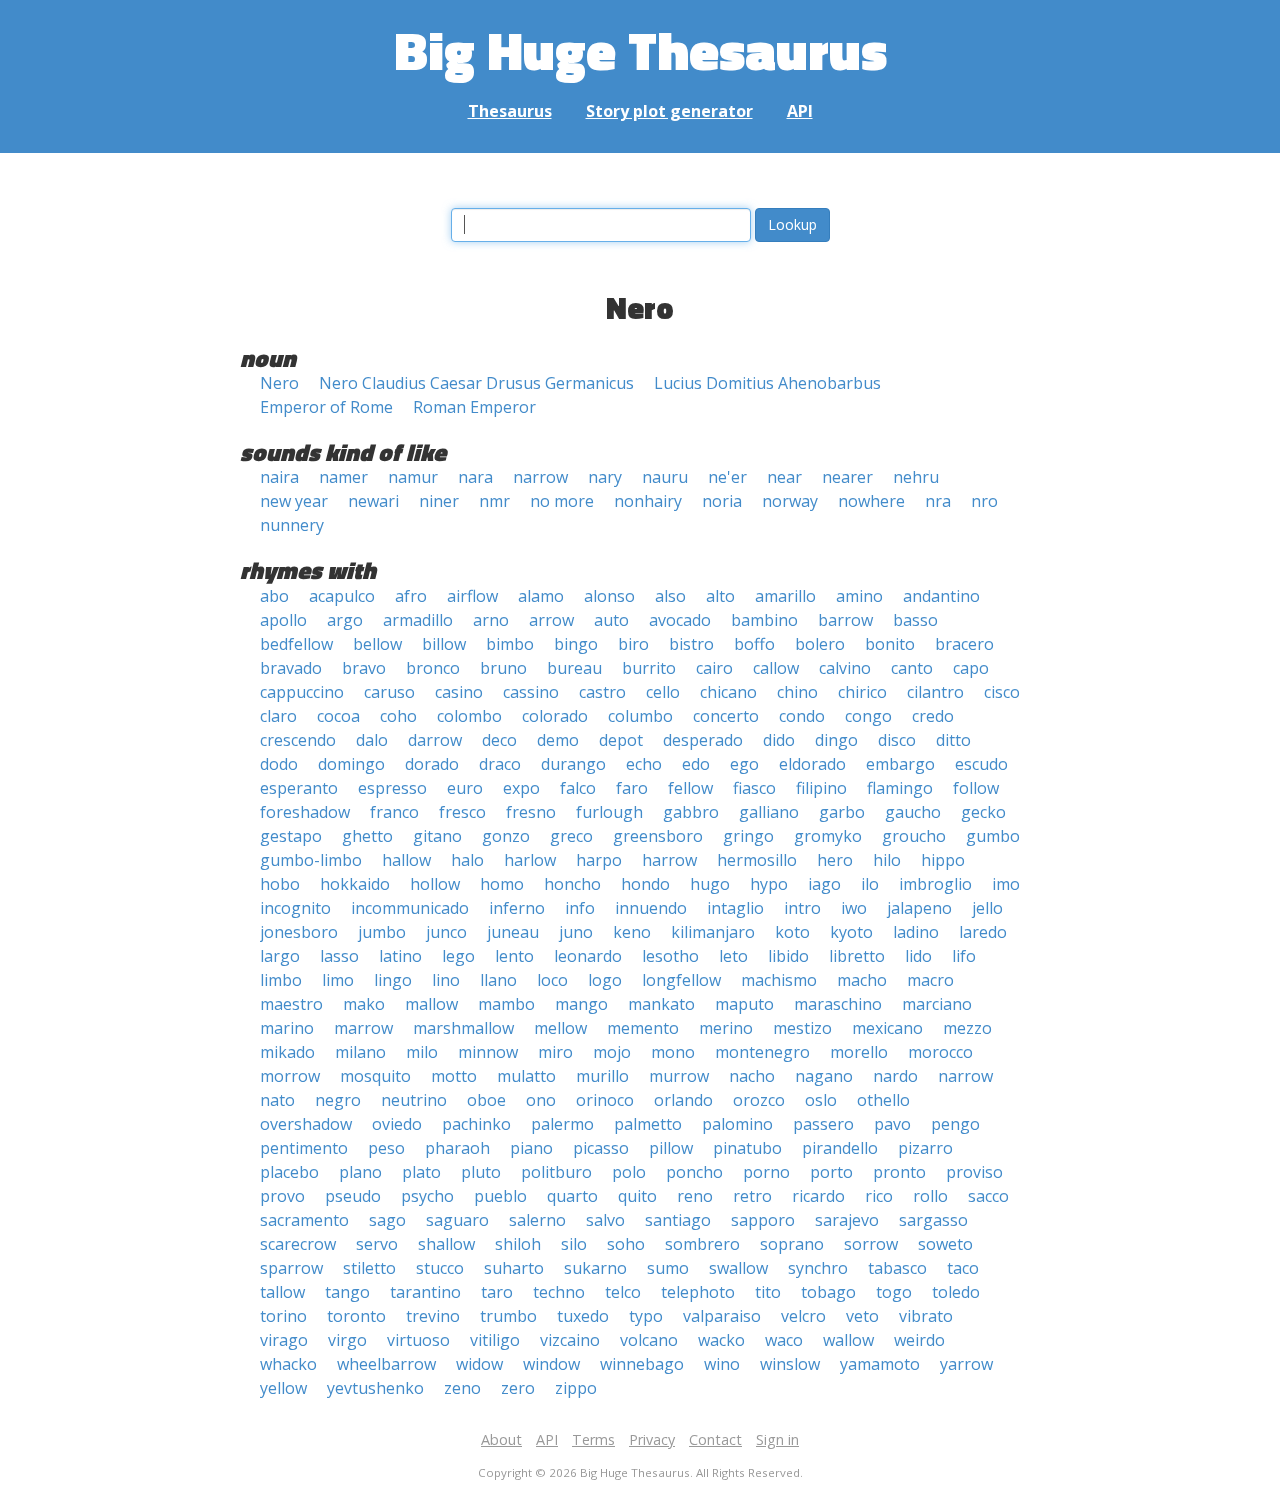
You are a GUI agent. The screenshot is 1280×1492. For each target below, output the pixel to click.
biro (633, 644)
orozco (759, 1100)
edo (696, 764)
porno (766, 1172)
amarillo (785, 596)
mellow (560, 1028)
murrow (679, 1076)
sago (387, 1220)
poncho (694, 1172)
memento (643, 1028)
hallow (406, 860)
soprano (792, 1244)
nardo (895, 1076)
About (501, 1439)
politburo (556, 1172)
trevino (433, 1316)
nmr (494, 501)
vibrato (926, 1316)
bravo (364, 668)
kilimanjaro (713, 932)
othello (883, 1100)
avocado (680, 620)
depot (621, 740)
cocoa (338, 716)
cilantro (935, 692)
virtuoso (418, 1340)
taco (963, 1268)
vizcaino (570, 1340)
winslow (790, 1364)
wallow (848, 1340)
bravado (291, 668)
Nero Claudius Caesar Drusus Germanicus (476, 383)
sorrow (871, 1244)
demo (558, 740)
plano (360, 1172)
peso (386, 1148)
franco (394, 812)
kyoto (851, 932)
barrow (845, 620)
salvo (605, 1220)
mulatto (526, 1076)
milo (422, 1052)
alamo (541, 596)
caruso (389, 692)
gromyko (828, 836)
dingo (836, 740)
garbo (842, 812)
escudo (981, 764)
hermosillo (757, 860)
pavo (892, 1124)
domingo (351, 764)
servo (377, 1244)
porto (831, 1172)
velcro (803, 1316)
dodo (279, 764)
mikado (287, 1052)
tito (768, 1292)
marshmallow (463, 1028)
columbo (640, 716)
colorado (555, 716)
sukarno (595, 1268)
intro (802, 908)
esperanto (299, 788)
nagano (824, 1076)
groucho (914, 836)
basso (915, 620)
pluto (481, 1172)
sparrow (291, 1268)
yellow (283, 1388)
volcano (649, 1340)
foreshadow (305, 812)
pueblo (500, 1196)
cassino (531, 692)
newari (373, 501)
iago (824, 884)
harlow (530, 860)
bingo (576, 644)
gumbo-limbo (311, 860)
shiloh (518, 1244)
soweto (945, 1244)
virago (284, 1340)
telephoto (698, 1292)
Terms (593, 1439)
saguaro (457, 1220)
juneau (513, 932)
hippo (943, 860)
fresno (531, 812)
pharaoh (457, 1148)
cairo (714, 668)
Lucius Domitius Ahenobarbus (767, 383)
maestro (291, 1004)
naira (279, 477)
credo (933, 716)
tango (347, 1292)
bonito (890, 644)
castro (602, 692)
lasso (339, 956)
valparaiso (722, 1316)
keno (632, 932)
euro (465, 788)
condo (802, 716)
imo (1006, 884)
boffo (754, 644)
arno (491, 620)
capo (971, 668)
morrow (290, 1076)
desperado (703, 740)
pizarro (925, 1148)
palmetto (648, 1124)
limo (338, 980)
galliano (769, 812)
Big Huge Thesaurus (640, 49)
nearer (847, 477)
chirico (862, 692)
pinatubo (747, 1148)
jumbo (382, 932)
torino (283, 1316)
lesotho (670, 956)
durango (573, 764)
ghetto (367, 836)
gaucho (913, 812)
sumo (668, 1268)
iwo (854, 908)
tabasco (897, 1268)
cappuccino (302, 692)
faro (632, 788)
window (551, 1364)
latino (400, 956)
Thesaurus (510, 111)
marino (287, 1028)
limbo (281, 980)
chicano (728, 692)
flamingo (900, 788)
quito (637, 1196)
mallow (431, 1004)
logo (605, 980)
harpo (599, 860)
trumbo (508, 1316)
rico (879, 1196)
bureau (574, 668)
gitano (437, 836)
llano (498, 980)
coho (398, 716)
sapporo (763, 1220)
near (784, 477)
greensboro (658, 836)
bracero (964, 644)
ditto (953, 740)
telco (623, 1292)
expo (521, 788)
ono (541, 1100)
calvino (845, 668)
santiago (678, 1220)
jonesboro (299, 932)
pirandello (840, 1148)
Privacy (652, 1439)
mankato (661, 1004)
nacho (752, 1076)
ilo (870, 884)
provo (282, 1196)
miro (555, 1052)
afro (411, 596)
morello (859, 1052)
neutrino (414, 1100)
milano (360, 1052)
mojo (612, 1052)
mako (364, 1004)
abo (274, 596)
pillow (671, 1148)
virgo (347, 1340)
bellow (377, 644)
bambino (764, 620)
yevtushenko (375, 1388)
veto (862, 1316)
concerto (726, 716)
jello (987, 908)
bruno (503, 668)
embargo (900, 764)
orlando (683, 1100)
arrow (551, 620)
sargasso (933, 1220)
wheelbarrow (386, 1364)
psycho (427, 1196)
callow (776, 668)
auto (611, 620)
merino (726, 1028)
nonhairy (648, 501)
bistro (691, 644)
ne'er (727, 477)
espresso (392, 788)
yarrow (966, 1364)
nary (605, 477)
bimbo (510, 644)
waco (784, 1340)
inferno (517, 908)
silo (574, 1244)
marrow (363, 1028)
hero (835, 860)
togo (894, 1292)
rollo (930, 1196)
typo (646, 1316)
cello (663, 692)
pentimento (304, 1148)
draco (500, 764)
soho (626, 1244)
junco (446, 932)
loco (552, 980)
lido (918, 956)
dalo (372, 740)
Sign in (777, 1439)
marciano (937, 1004)
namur (413, 477)
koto (792, 932)
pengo (955, 1124)
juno (576, 932)
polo (629, 1172)
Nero (279, 383)
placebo (289, 1172)
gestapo (291, 836)
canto (912, 668)
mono (673, 1052)
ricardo (818, 1196)
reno (695, 1196)
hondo (645, 884)
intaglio (735, 908)
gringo (748, 836)
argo (345, 620)
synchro (818, 1268)
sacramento (304, 1220)
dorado (432, 764)
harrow (669, 860)
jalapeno (919, 908)
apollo (283, 620)
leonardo (588, 956)
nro (984, 501)
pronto (899, 1172)
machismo (779, 980)
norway (790, 501)
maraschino (838, 1004)
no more (562, 501)
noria (722, 501)
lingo (393, 980)
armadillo (418, 620)
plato (421, 1172)
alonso (609, 596)
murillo (602, 1076)
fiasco (754, 788)
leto (733, 956)
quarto (572, 1196)
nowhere (871, 501)
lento (514, 956)
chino (797, 692)
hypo (769, 884)
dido (779, 740)
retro (752, 1196)
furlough (609, 812)
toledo (956, 1292)
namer (343, 477)
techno (559, 1292)
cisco (1002, 692)
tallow (282, 1292)
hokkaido (355, 884)
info (580, 908)
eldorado (812, 764)
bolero (820, 644)
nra (938, 501)
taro (497, 1292)
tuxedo (583, 1316)
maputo (744, 1004)
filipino (821, 788)
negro (338, 1100)
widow (479, 1364)
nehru (916, 477)
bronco (433, 668)
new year (294, 501)
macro (930, 980)
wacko (721, 1340)
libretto (857, 956)
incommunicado (410, 908)
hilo (887, 860)
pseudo (353, 1196)
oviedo (397, 1124)
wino (722, 1364)
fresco (462, 812)
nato (277, 1100)
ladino (916, 932)
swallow (738, 1268)
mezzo (967, 1028)
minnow (488, 1052)
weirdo (919, 1340)
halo (467, 860)
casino (459, 692)
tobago (828, 1292)
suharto (514, 1268)
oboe (486, 1100)
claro (278, 716)
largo (280, 956)
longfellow (681, 980)
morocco (940, 1052)
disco (897, 740)
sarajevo (847, 1220)
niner (439, 501)
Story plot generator (669, 111)
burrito (649, 668)
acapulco (342, 596)
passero (823, 1124)
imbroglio (935, 884)
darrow (435, 740)
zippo (576, 1388)
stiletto (369, 1268)
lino (446, 980)
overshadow (306, 1124)
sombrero (702, 1244)
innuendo (651, 908)
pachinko (476, 1124)
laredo (983, 932)
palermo (562, 1124)
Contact (715, 1439)
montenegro (762, 1052)
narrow (540, 477)
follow (976, 788)
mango (581, 1004)
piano (531, 1148)
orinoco (605, 1100)
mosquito (375, 1076)
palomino (737, 1124)
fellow (690, 788)
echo (644, 764)
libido (788, 956)
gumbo (993, 836)
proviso (974, 1172)
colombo (469, 716)
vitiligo (495, 1340)
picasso (601, 1148)
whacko (288, 1364)
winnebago (642, 1364)
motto (454, 1076)
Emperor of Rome (326, 407)
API (800, 111)
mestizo (802, 1028)
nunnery (292, 525)
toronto (356, 1316)
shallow (446, 1244)
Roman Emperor (474, 407)
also (670, 596)
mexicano (887, 1028)
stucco (440, 1268)
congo (868, 716)
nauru (665, 477)
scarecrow (298, 1244)
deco (499, 740)
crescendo (298, 740)
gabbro (691, 812)
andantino (941, 596)
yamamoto (880, 1364)
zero (518, 1388)
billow (444, 644)
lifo (964, 956)
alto (720, 596)
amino (859, 596)
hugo (710, 884)
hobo (280, 884)
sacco (988, 1196)
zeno (462, 1388)
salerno (537, 1220)
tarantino (425, 1292)
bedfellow (296, 644)
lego (458, 956)
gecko (983, 812)
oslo (821, 1100)
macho (862, 980)
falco (578, 788)
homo (502, 884)
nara (475, 477)
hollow (435, 884)
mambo (506, 1004)
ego (744, 764)
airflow (472, 596)
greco (571, 836)
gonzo (506, 836)
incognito (295, 908)
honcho (572, 884)
